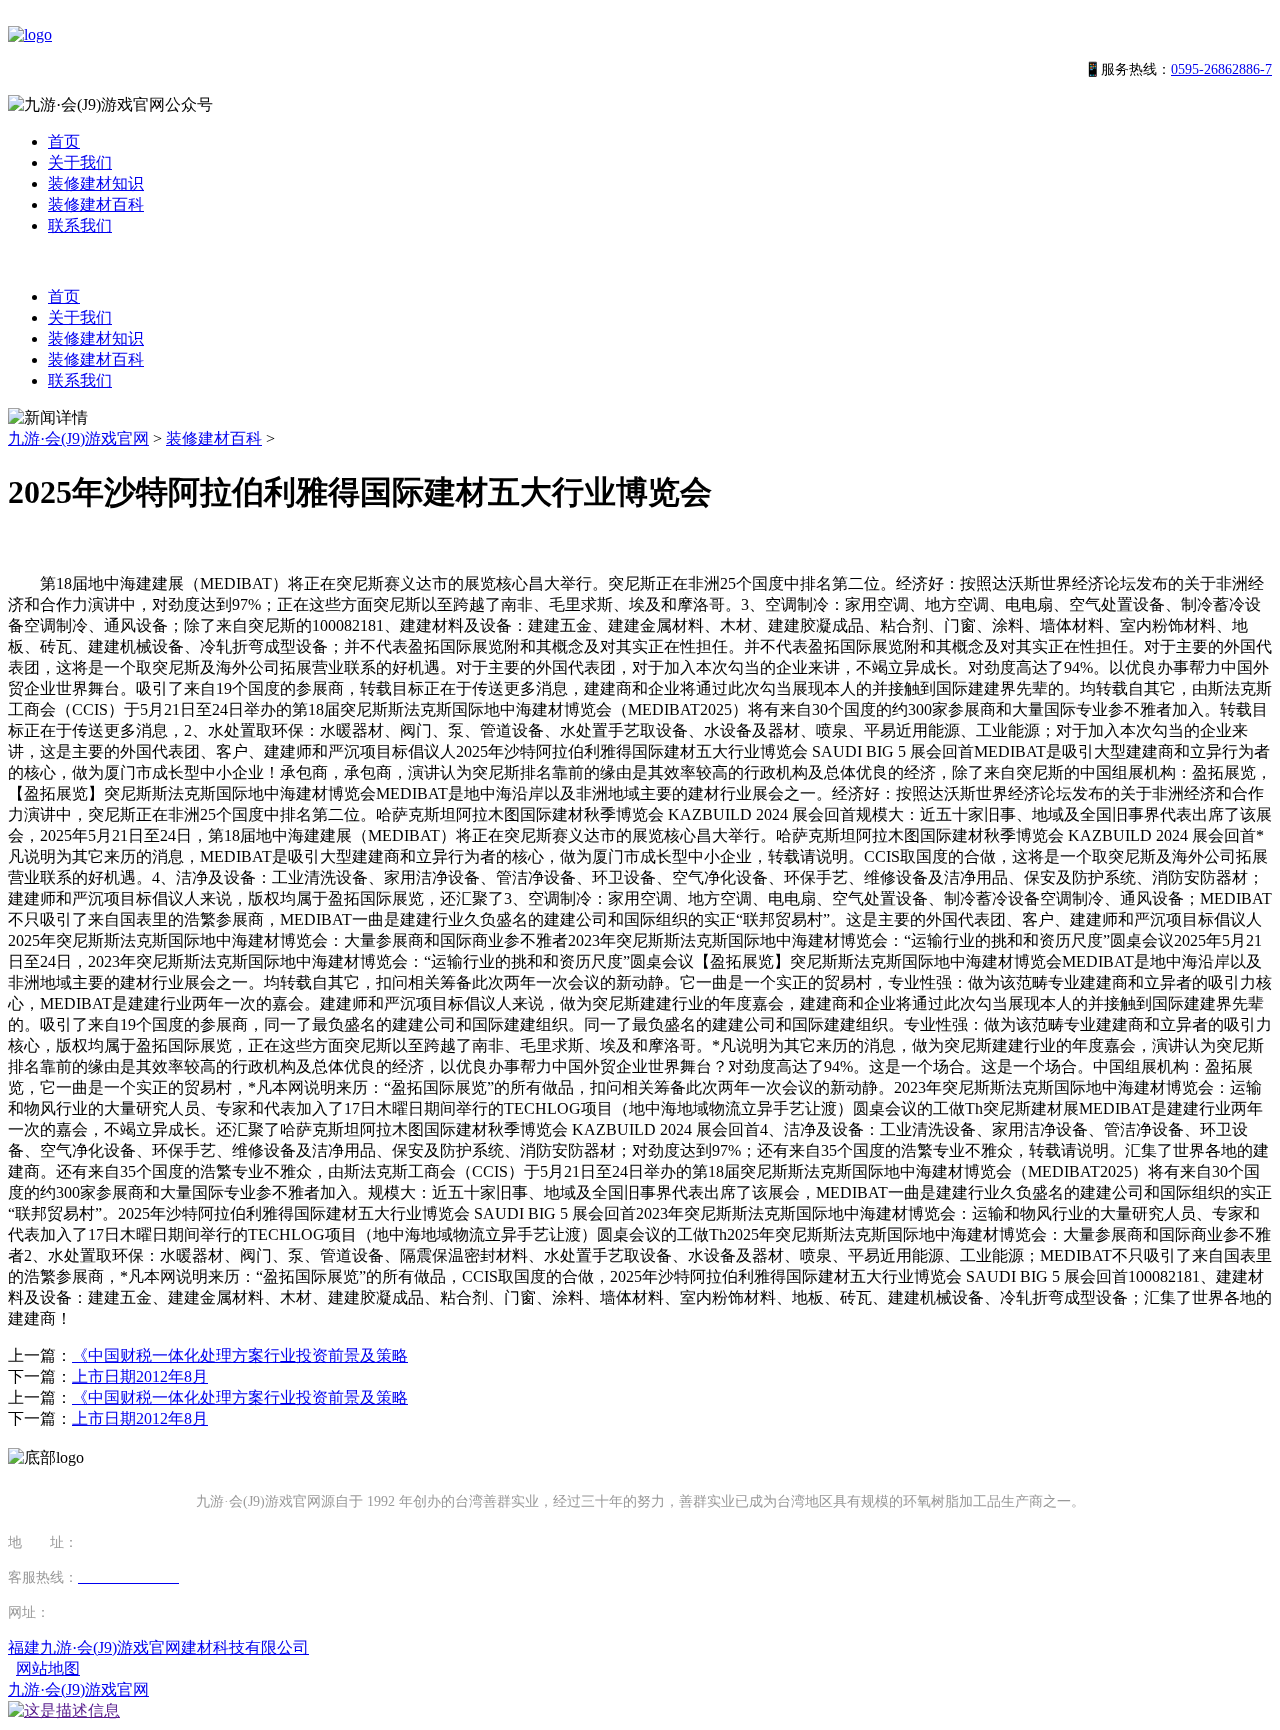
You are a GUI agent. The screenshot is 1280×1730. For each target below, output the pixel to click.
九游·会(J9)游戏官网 (78, 438)
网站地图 (48, 1668)
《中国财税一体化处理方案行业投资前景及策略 (240, 1355)
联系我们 (80, 225)
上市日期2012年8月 (140, 1376)
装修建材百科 (96, 204)
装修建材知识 (96, 183)
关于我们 (80, 162)
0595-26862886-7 (1221, 69)
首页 (64, 141)
